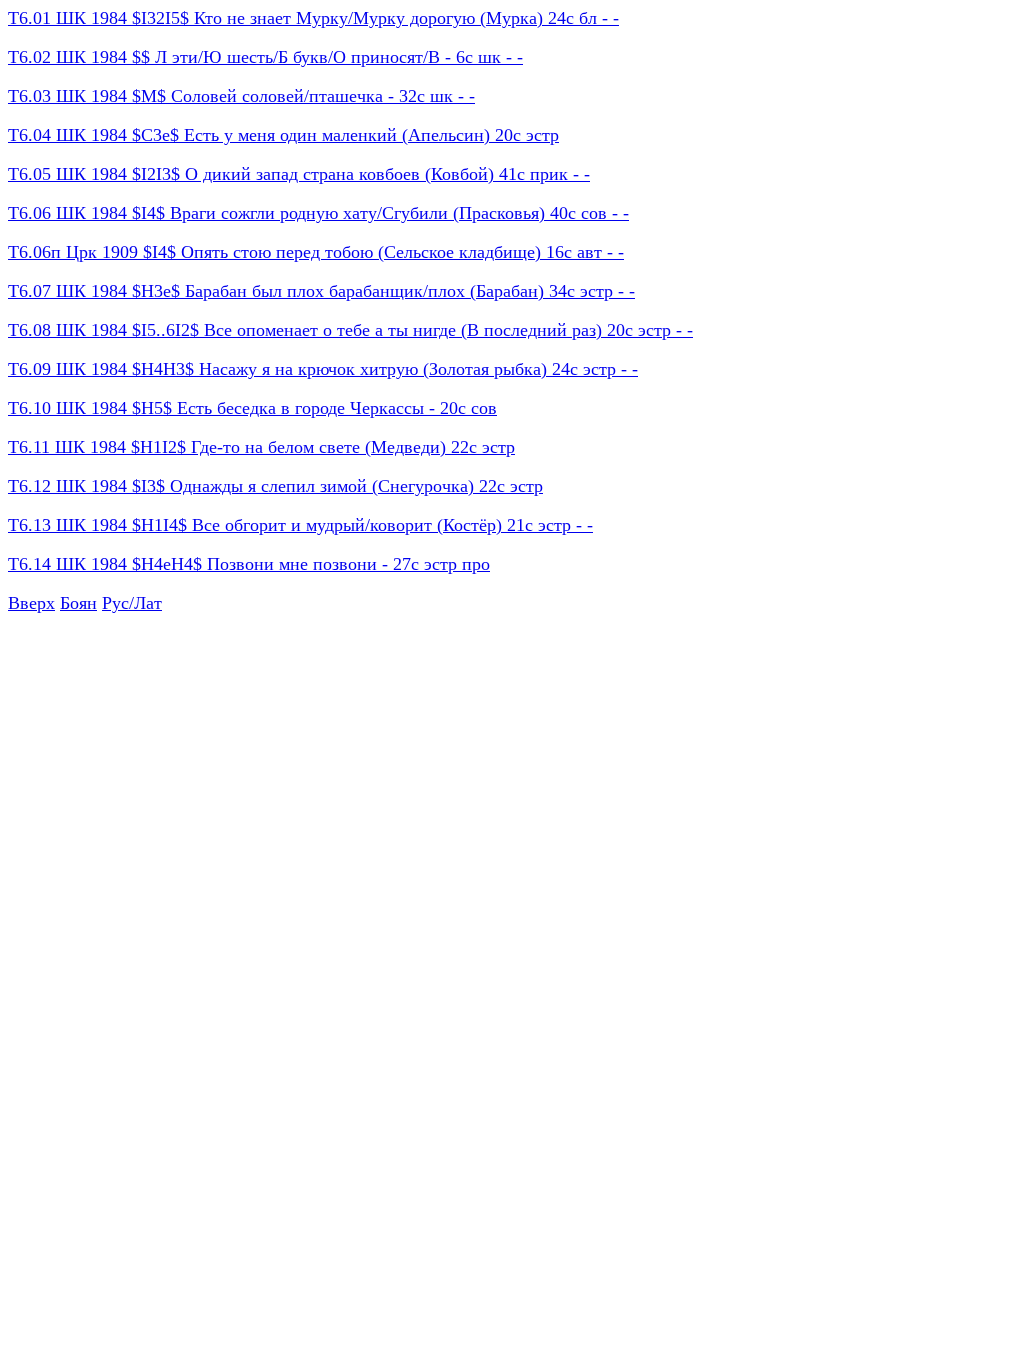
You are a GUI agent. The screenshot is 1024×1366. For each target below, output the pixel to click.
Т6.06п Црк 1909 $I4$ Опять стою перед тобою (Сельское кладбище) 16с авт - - (316, 252)
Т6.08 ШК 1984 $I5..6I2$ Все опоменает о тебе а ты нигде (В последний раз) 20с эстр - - (350, 330)
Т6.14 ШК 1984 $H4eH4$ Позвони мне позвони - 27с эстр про (249, 564)
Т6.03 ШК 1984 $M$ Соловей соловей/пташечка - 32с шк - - (241, 96)
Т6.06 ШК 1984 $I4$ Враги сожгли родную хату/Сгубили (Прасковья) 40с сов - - (318, 213)
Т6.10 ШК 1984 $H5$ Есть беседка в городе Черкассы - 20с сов (252, 408)
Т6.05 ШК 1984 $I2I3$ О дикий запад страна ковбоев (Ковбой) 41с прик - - (299, 174)
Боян (78, 603)
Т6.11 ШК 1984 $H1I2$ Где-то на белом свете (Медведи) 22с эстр (261, 447)
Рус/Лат (132, 603)
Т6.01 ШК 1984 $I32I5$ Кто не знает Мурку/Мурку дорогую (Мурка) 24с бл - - (313, 18)
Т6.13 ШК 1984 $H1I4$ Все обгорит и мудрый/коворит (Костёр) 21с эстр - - (300, 525)
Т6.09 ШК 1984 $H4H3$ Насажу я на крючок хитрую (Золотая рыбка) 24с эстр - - (323, 369)
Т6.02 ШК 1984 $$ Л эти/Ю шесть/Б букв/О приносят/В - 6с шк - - (265, 57)
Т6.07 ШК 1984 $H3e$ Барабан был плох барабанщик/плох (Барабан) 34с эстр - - (321, 291)
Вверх (31, 603)
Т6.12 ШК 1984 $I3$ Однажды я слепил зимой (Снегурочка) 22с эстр (275, 486)
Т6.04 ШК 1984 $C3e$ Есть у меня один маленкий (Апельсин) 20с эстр (283, 135)
